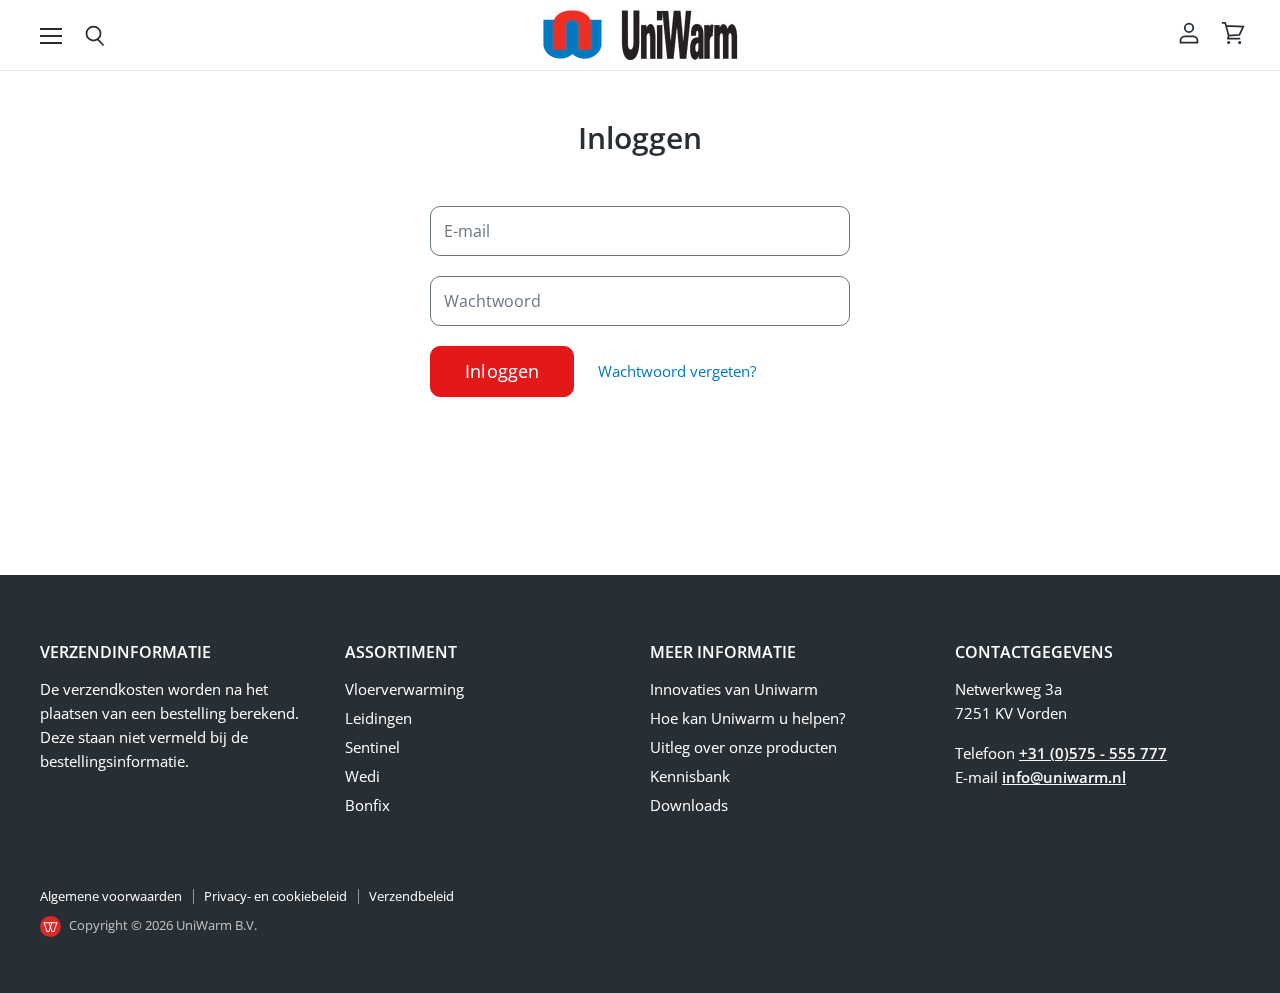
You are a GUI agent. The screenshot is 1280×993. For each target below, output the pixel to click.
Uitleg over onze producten (743, 747)
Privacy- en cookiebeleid (275, 896)
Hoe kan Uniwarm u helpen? (747, 718)
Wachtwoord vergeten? (677, 371)
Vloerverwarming (404, 689)
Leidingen (378, 718)
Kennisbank (690, 776)
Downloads (689, 805)
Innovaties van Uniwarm (734, 689)
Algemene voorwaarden (111, 896)
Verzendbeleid (411, 896)
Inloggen (502, 371)
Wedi (362, 776)
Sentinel (372, 747)
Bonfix (367, 805)
